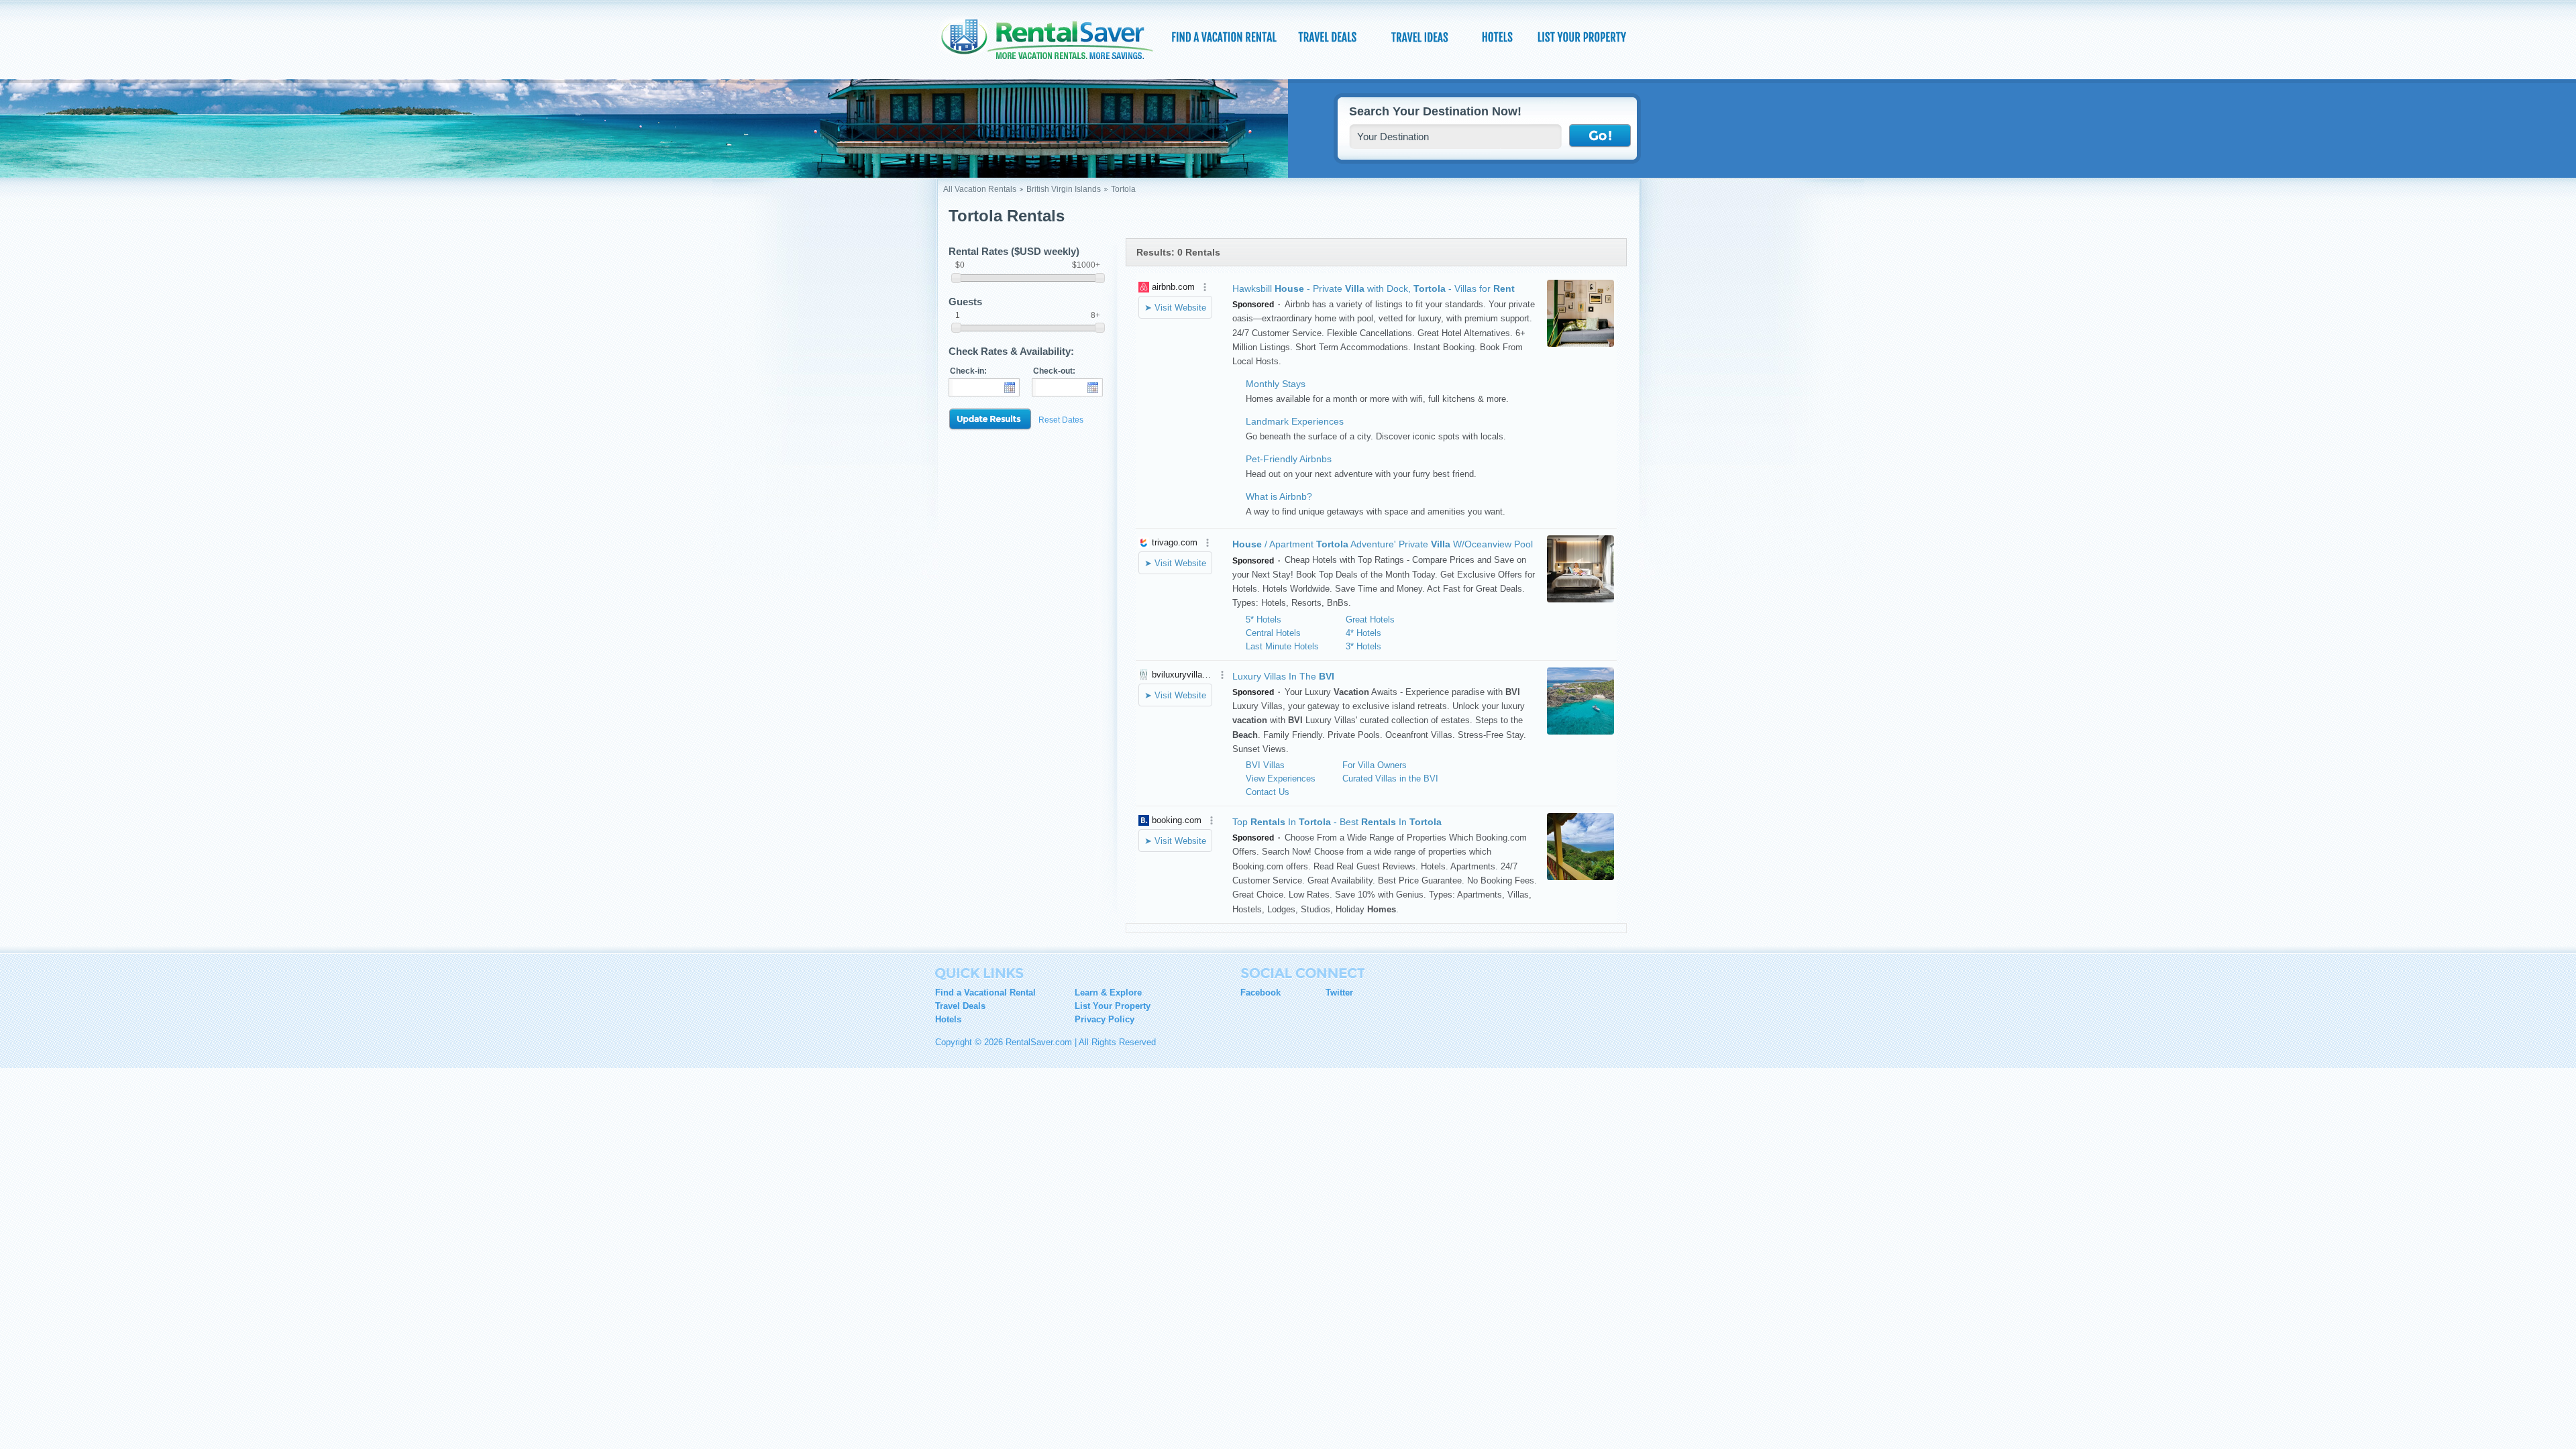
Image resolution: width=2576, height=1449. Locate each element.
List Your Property (1113, 1006)
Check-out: (1054, 371)
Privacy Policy (1105, 1019)
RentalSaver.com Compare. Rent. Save (1055, 43)
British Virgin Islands (1064, 189)
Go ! (1600, 136)
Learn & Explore (1108, 992)
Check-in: (968, 371)
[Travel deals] (1329, 37)
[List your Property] (1581, 37)
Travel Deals (960, 1006)
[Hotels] (1499, 37)
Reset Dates (1061, 420)
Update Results (990, 420)
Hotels (948, 1019)
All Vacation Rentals (980, 189)
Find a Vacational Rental (985, 992)
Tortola (1123, 189)
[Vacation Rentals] (1224, 37)
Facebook (1260, 992)
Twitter (1339, 992)
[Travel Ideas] (1421, 37)
